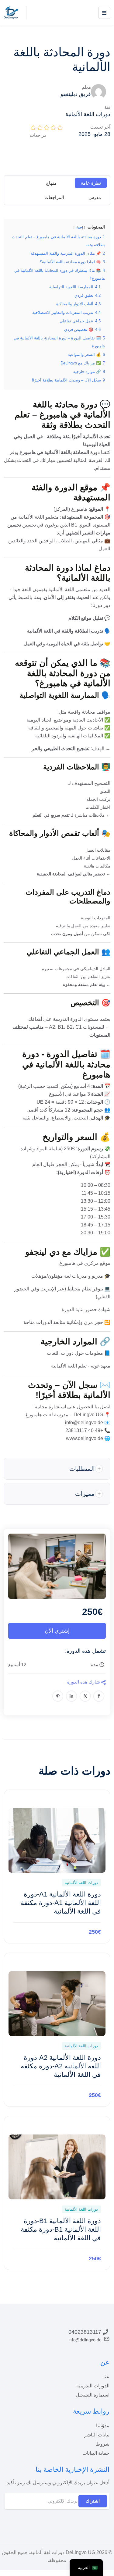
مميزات (85, 1494)
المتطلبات (82, 1469)
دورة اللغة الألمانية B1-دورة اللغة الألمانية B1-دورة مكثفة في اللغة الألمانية (61, 2229)
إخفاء (79, 227)
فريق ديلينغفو (76, 94)
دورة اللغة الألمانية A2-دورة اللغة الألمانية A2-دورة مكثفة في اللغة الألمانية (61, 2066)
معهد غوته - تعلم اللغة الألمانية (81, 1366)
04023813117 (85, 2332)
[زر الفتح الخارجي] (104, 13)
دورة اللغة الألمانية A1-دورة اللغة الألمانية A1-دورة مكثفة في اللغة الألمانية (61, 1903)
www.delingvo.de (85, 1438)
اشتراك (93, 2501)
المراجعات (54, 197)
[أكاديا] (11, 12)
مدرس (95, 197)
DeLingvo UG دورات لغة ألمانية (63, 2552)
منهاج (51, 183)
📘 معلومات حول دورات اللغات (79, 1353)
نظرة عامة (91, 183)
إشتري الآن (57, 1631)
